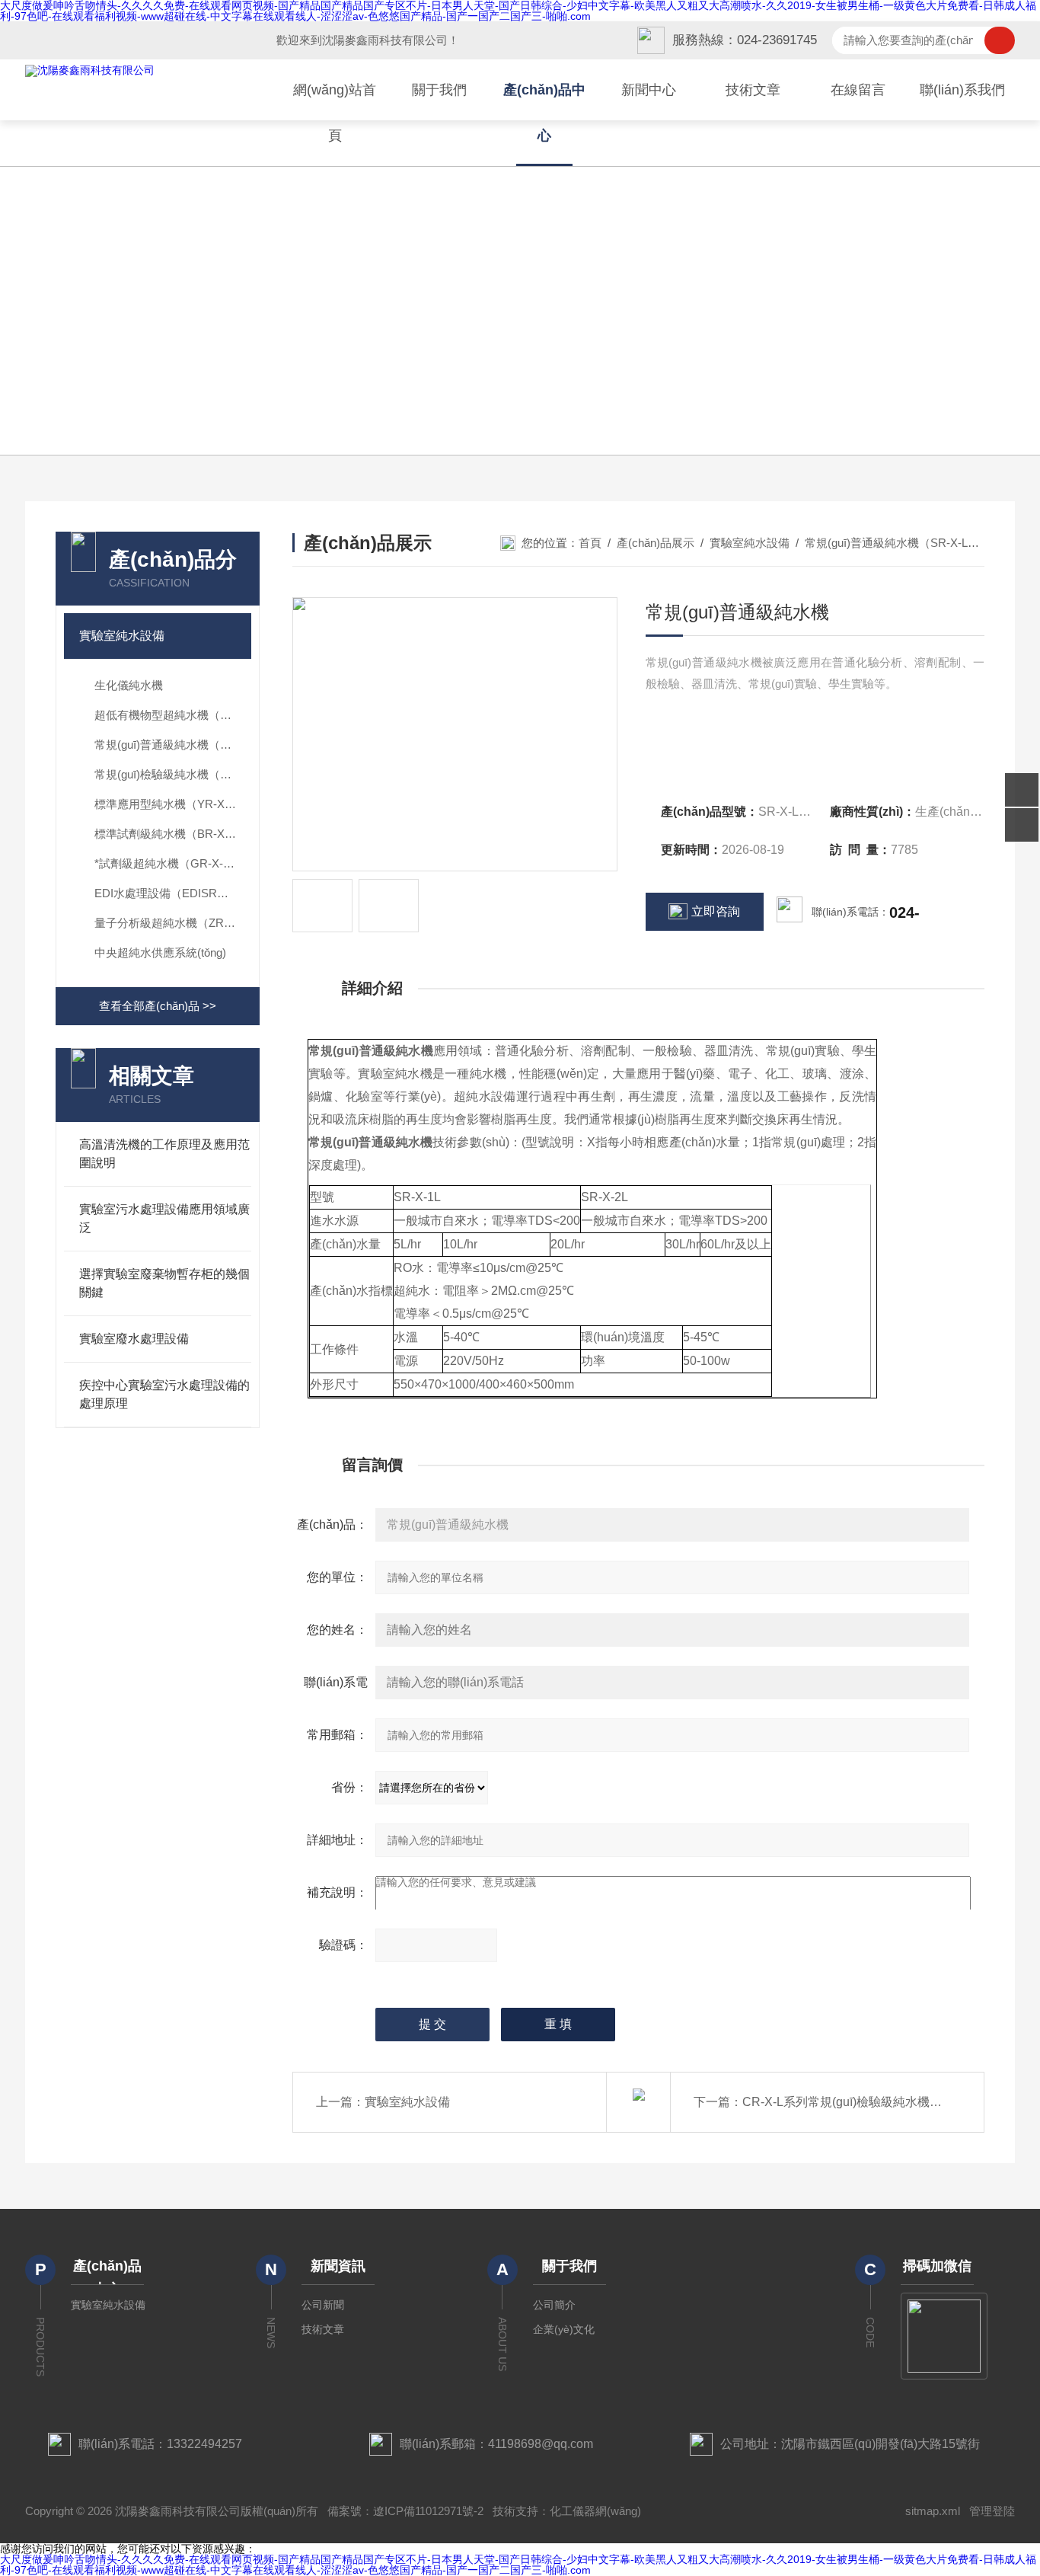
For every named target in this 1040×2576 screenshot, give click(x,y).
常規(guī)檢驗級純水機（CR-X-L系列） (173, 774)
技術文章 (753, 90)
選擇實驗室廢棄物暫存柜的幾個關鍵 (164, 1283)
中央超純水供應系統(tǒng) (160, 952)
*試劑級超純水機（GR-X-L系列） (173, 863)
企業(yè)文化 (564, 2329)
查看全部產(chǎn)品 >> (158, 1006)
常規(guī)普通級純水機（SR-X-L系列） (173, 745)
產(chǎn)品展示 (656, 543)
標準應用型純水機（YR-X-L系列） (173, 804)
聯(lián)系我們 (962, 90)
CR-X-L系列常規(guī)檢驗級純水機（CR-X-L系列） (881, 2102)
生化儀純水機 (129, 685)
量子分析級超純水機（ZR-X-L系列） (173, 923)
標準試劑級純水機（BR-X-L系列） (173, 834)
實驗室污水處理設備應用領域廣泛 (164, 1218)
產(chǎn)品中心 (544, 113)
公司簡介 (554, 2305)
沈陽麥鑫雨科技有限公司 (385, 40)
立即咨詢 (716, 911)
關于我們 (439, 90)
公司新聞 (323, 2305)
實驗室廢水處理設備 (134, 1339)
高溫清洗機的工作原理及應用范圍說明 (164, 1154)
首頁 (590, 543)
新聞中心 (649, 90)
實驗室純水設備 (122, 636)
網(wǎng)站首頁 (335, 113)
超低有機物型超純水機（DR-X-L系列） (173, 715)
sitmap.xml (933, 2511)
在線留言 (858, 90)
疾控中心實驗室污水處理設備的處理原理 (164, 1394)
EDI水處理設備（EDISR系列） (173, 893)
